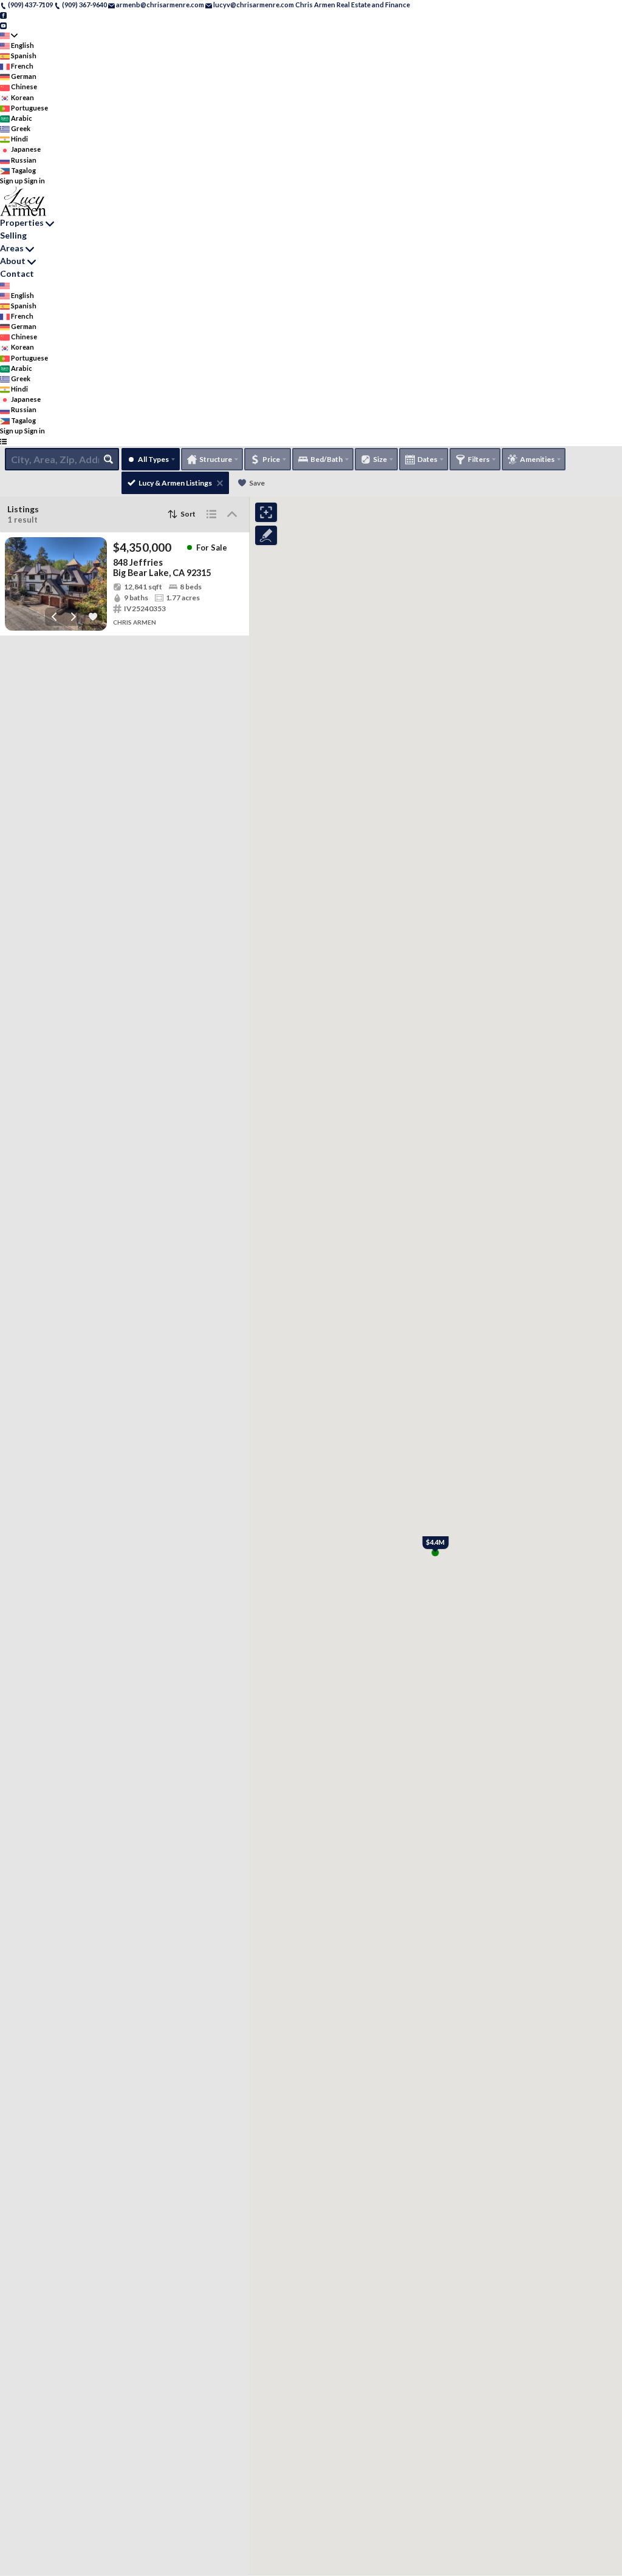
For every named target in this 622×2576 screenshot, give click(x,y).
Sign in (35, 181)
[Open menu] (3, 441)
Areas (12, 248)
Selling (13, 235)
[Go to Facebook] (3, 15)
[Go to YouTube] (3, 25)
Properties (22, 222)
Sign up (12, 181)
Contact (17, 273)
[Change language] (9, 36)
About (13, 261)
